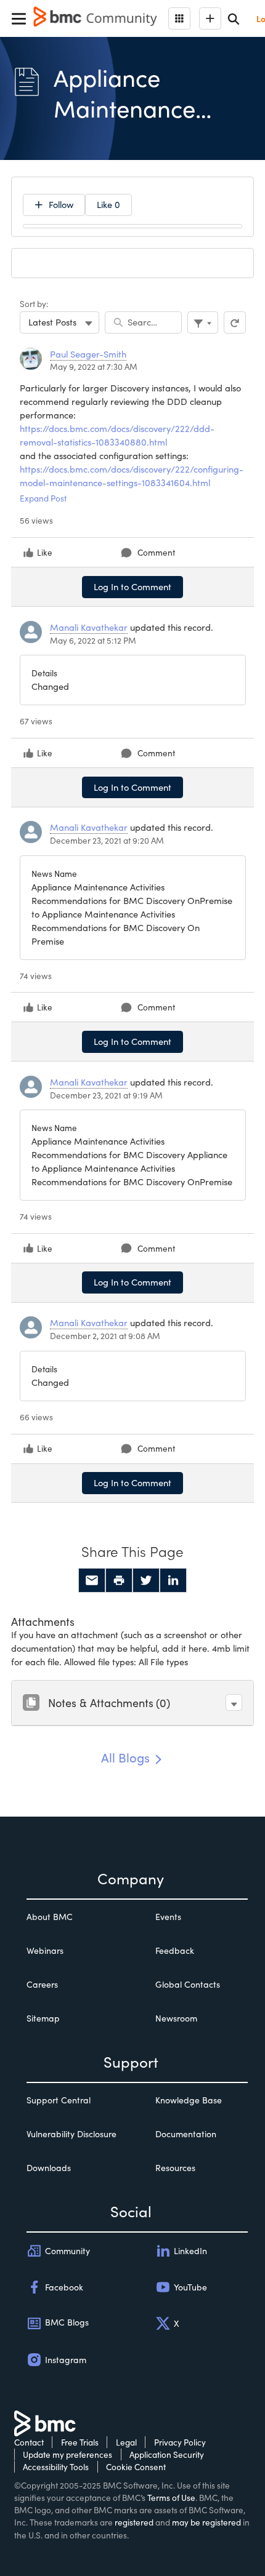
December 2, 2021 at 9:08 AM (105, 1336)
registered (134, 2522)
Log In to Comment (132, 586)
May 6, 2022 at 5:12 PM (93, 640)
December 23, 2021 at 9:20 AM (107, 840)
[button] (234, 1702)
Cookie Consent (136, 2467)
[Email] (92, 1580)
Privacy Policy (180, 2442)
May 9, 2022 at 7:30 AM (94, 366)
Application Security (167, 2454)
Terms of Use (171, 2498)
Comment (156, 552)
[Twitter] (146, 1580)
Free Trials (80, 2442)
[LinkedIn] (173, 1580)
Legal (126, 2442)
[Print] (119, 1580)
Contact (29, 2442)
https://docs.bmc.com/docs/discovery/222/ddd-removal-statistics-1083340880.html (117, 435)
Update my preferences (67, 2454)
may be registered (206, 2522)
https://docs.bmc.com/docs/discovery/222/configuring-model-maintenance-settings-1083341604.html (132, 476)
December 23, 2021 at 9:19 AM (106, 1095)
